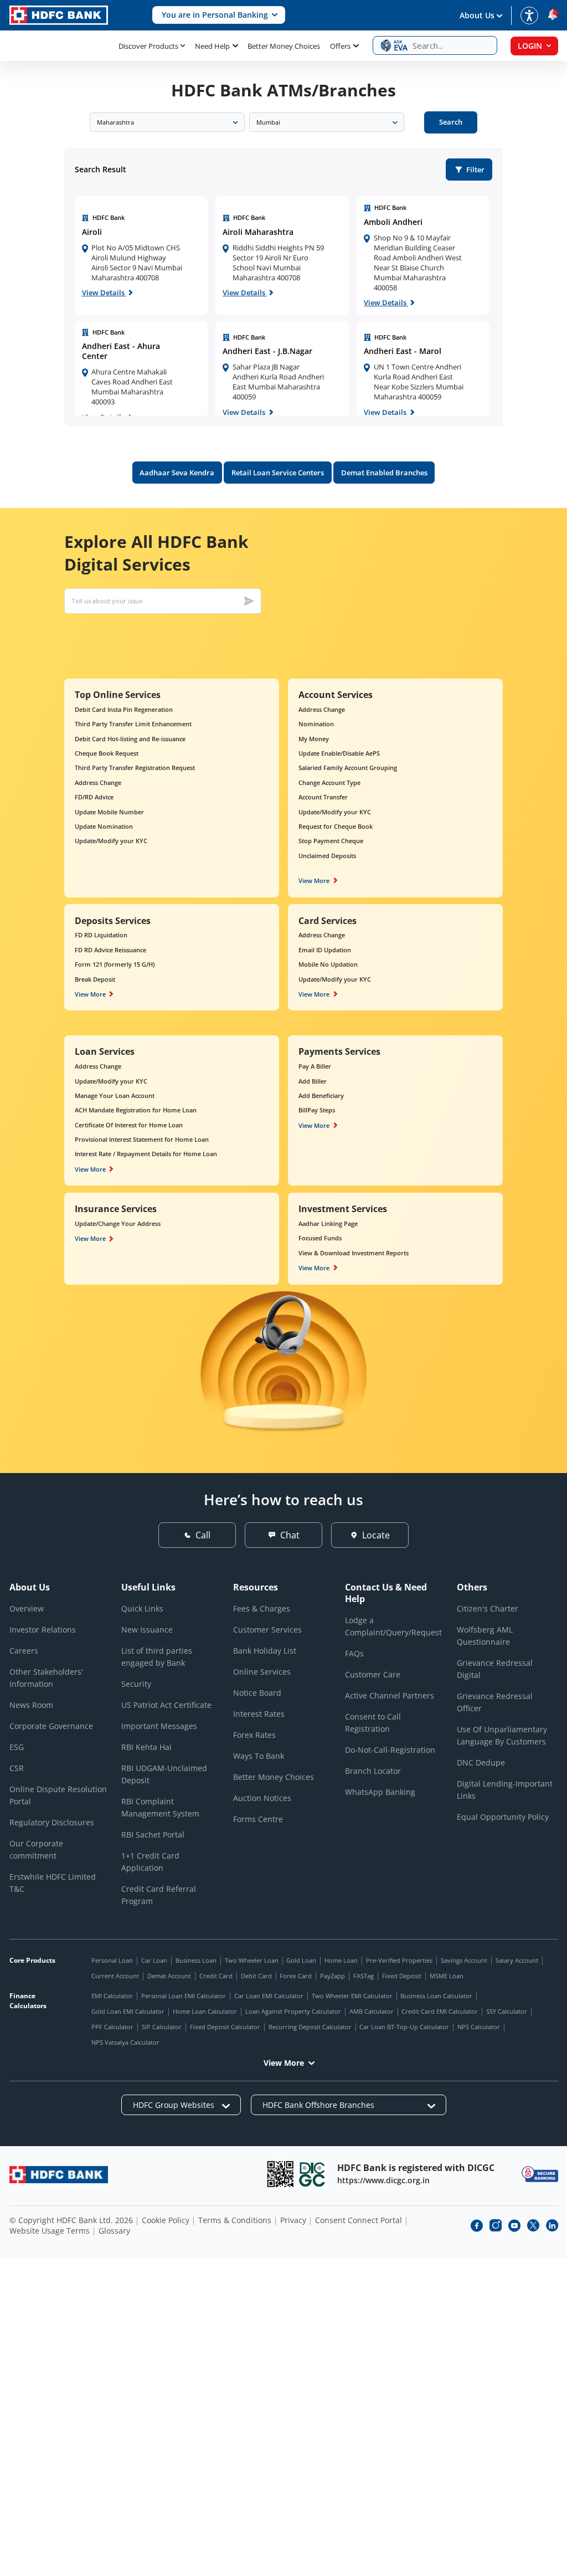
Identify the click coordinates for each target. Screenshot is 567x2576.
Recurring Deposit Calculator (310, 2027)
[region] (141, 256)
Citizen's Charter (488, 1608)
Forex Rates (254, 1735)
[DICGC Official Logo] (312, 2174)
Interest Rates (259, 1714)
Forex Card (296, 1976)
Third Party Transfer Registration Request (135, 768)
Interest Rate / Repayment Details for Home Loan (146, 1154)
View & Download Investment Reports (354, 1253)
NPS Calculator (479, 2027)
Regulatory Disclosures (52, 1822)
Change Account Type (329, 782)
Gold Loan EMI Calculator (128, 2011)
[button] (219, 15)
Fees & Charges (262, 1608)
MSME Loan (447, 1976)
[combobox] (167, 122)
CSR (17, 1768)
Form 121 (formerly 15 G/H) (115, 964)
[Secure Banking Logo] (540, 2174)
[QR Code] (280, 2174)
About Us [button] (477, 15)
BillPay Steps (317, 1110)
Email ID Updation (325, 950)
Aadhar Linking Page (328, 1223)
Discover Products (148, 46)
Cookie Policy (166, 2220)
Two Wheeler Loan (252, 1960)
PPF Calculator (112, 2027)
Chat (290, 1535)
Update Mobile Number (109, 812)
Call (203, 1535)
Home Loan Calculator (205, 2011)
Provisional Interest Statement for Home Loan (142, 1139)
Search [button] (451, 122)
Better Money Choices (284, 46)
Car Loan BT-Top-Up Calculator (404, 2027)
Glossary (114, 2231)
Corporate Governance (51, 1726)
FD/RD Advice (94, 797)
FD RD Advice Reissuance (110, 950)
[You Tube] (514, 2225)
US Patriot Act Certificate (166, 1705)
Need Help (212, 46)
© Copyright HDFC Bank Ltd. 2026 (71, 2220)
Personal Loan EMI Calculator (184, 1996)
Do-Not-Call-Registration (390, 1750)
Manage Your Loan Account (115, 1095)
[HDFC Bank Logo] (59, 15)
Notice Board (257, 1693)
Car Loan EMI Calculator (269, 1996)
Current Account (115, 1976)
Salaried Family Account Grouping (348, 768)
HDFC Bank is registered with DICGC (416, 2168)
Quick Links (142, 1608)
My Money (314, 739)
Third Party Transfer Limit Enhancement (133, 724)
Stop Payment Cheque (331, 841)
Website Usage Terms (50, 2231)
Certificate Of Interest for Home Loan (129, 1125)
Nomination (316, 724)
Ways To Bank (259, 1756)
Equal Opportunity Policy (503, 1817)
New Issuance (147, 1630)
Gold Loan (301, 1960)
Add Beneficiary (321, 1095)
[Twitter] (533, 2225)
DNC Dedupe (481, 1762)
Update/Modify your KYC (111, 841)
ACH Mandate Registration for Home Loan (136, 1110)
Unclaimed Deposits (327, 856)
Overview (27, 1608)
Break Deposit (95, 979)
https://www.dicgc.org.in (383, 2180)
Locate (376, 1535)
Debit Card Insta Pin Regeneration (124, 709)
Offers (340, 46)
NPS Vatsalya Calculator (125, 2042)
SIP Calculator (162, 2027)
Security (136, 1684)
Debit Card (256, 1976)
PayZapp (333, 1976)
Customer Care (373, 1674)
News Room (31, 1705)
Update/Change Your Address (118, 1223)
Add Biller (313, 1081)
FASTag (364, 1976)
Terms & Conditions (235, 2220)
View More (314, 881)
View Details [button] (104, 293)
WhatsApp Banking (380, 1792)
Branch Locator (373, 1771)
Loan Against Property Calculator (293, 2011)
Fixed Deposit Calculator (225, 2027)
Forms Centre (258, 1819)
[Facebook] (477, 2225)
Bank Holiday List (265, 1651)
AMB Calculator (372, 2011)
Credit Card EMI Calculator (440, 2011)
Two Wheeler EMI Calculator (352, 1996)
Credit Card (216, 1976)
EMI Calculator (112, 1996)
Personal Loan (112, 1960)
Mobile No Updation (328, 964)
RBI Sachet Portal (153, 1834)
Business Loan (196, 1960)
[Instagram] (496, 2225)
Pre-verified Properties (399, 1960)
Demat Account (169, 1976)
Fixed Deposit (402, 1976)
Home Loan (341, 1960)
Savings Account (464, 1960)
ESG (17, 1747)
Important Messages (159, 1726)
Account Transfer (323, 797)
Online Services (262, 1672)
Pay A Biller (315, 1066)
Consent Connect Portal (359, 2220)
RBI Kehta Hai (146, 1747)
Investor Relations (43, 1630)
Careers (24, 1651)
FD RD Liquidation (101, 935)
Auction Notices (262, 1798)
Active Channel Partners (390, 1695)
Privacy (293, 2220)
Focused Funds (320, 1238)
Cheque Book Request (107, 753)
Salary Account (517, 1960)
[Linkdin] (552, 2225)
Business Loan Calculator (436, 1996)
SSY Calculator (507, 2011)
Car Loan (154, 1960)
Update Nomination (104, 826)
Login (530, 46)
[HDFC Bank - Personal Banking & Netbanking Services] (59, 2175)
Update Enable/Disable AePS (339, 753)
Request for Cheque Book (336, 826)
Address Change (98, 782)
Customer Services (267, 1630)
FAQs (354, 1653)
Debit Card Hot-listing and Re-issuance (130, 739)
